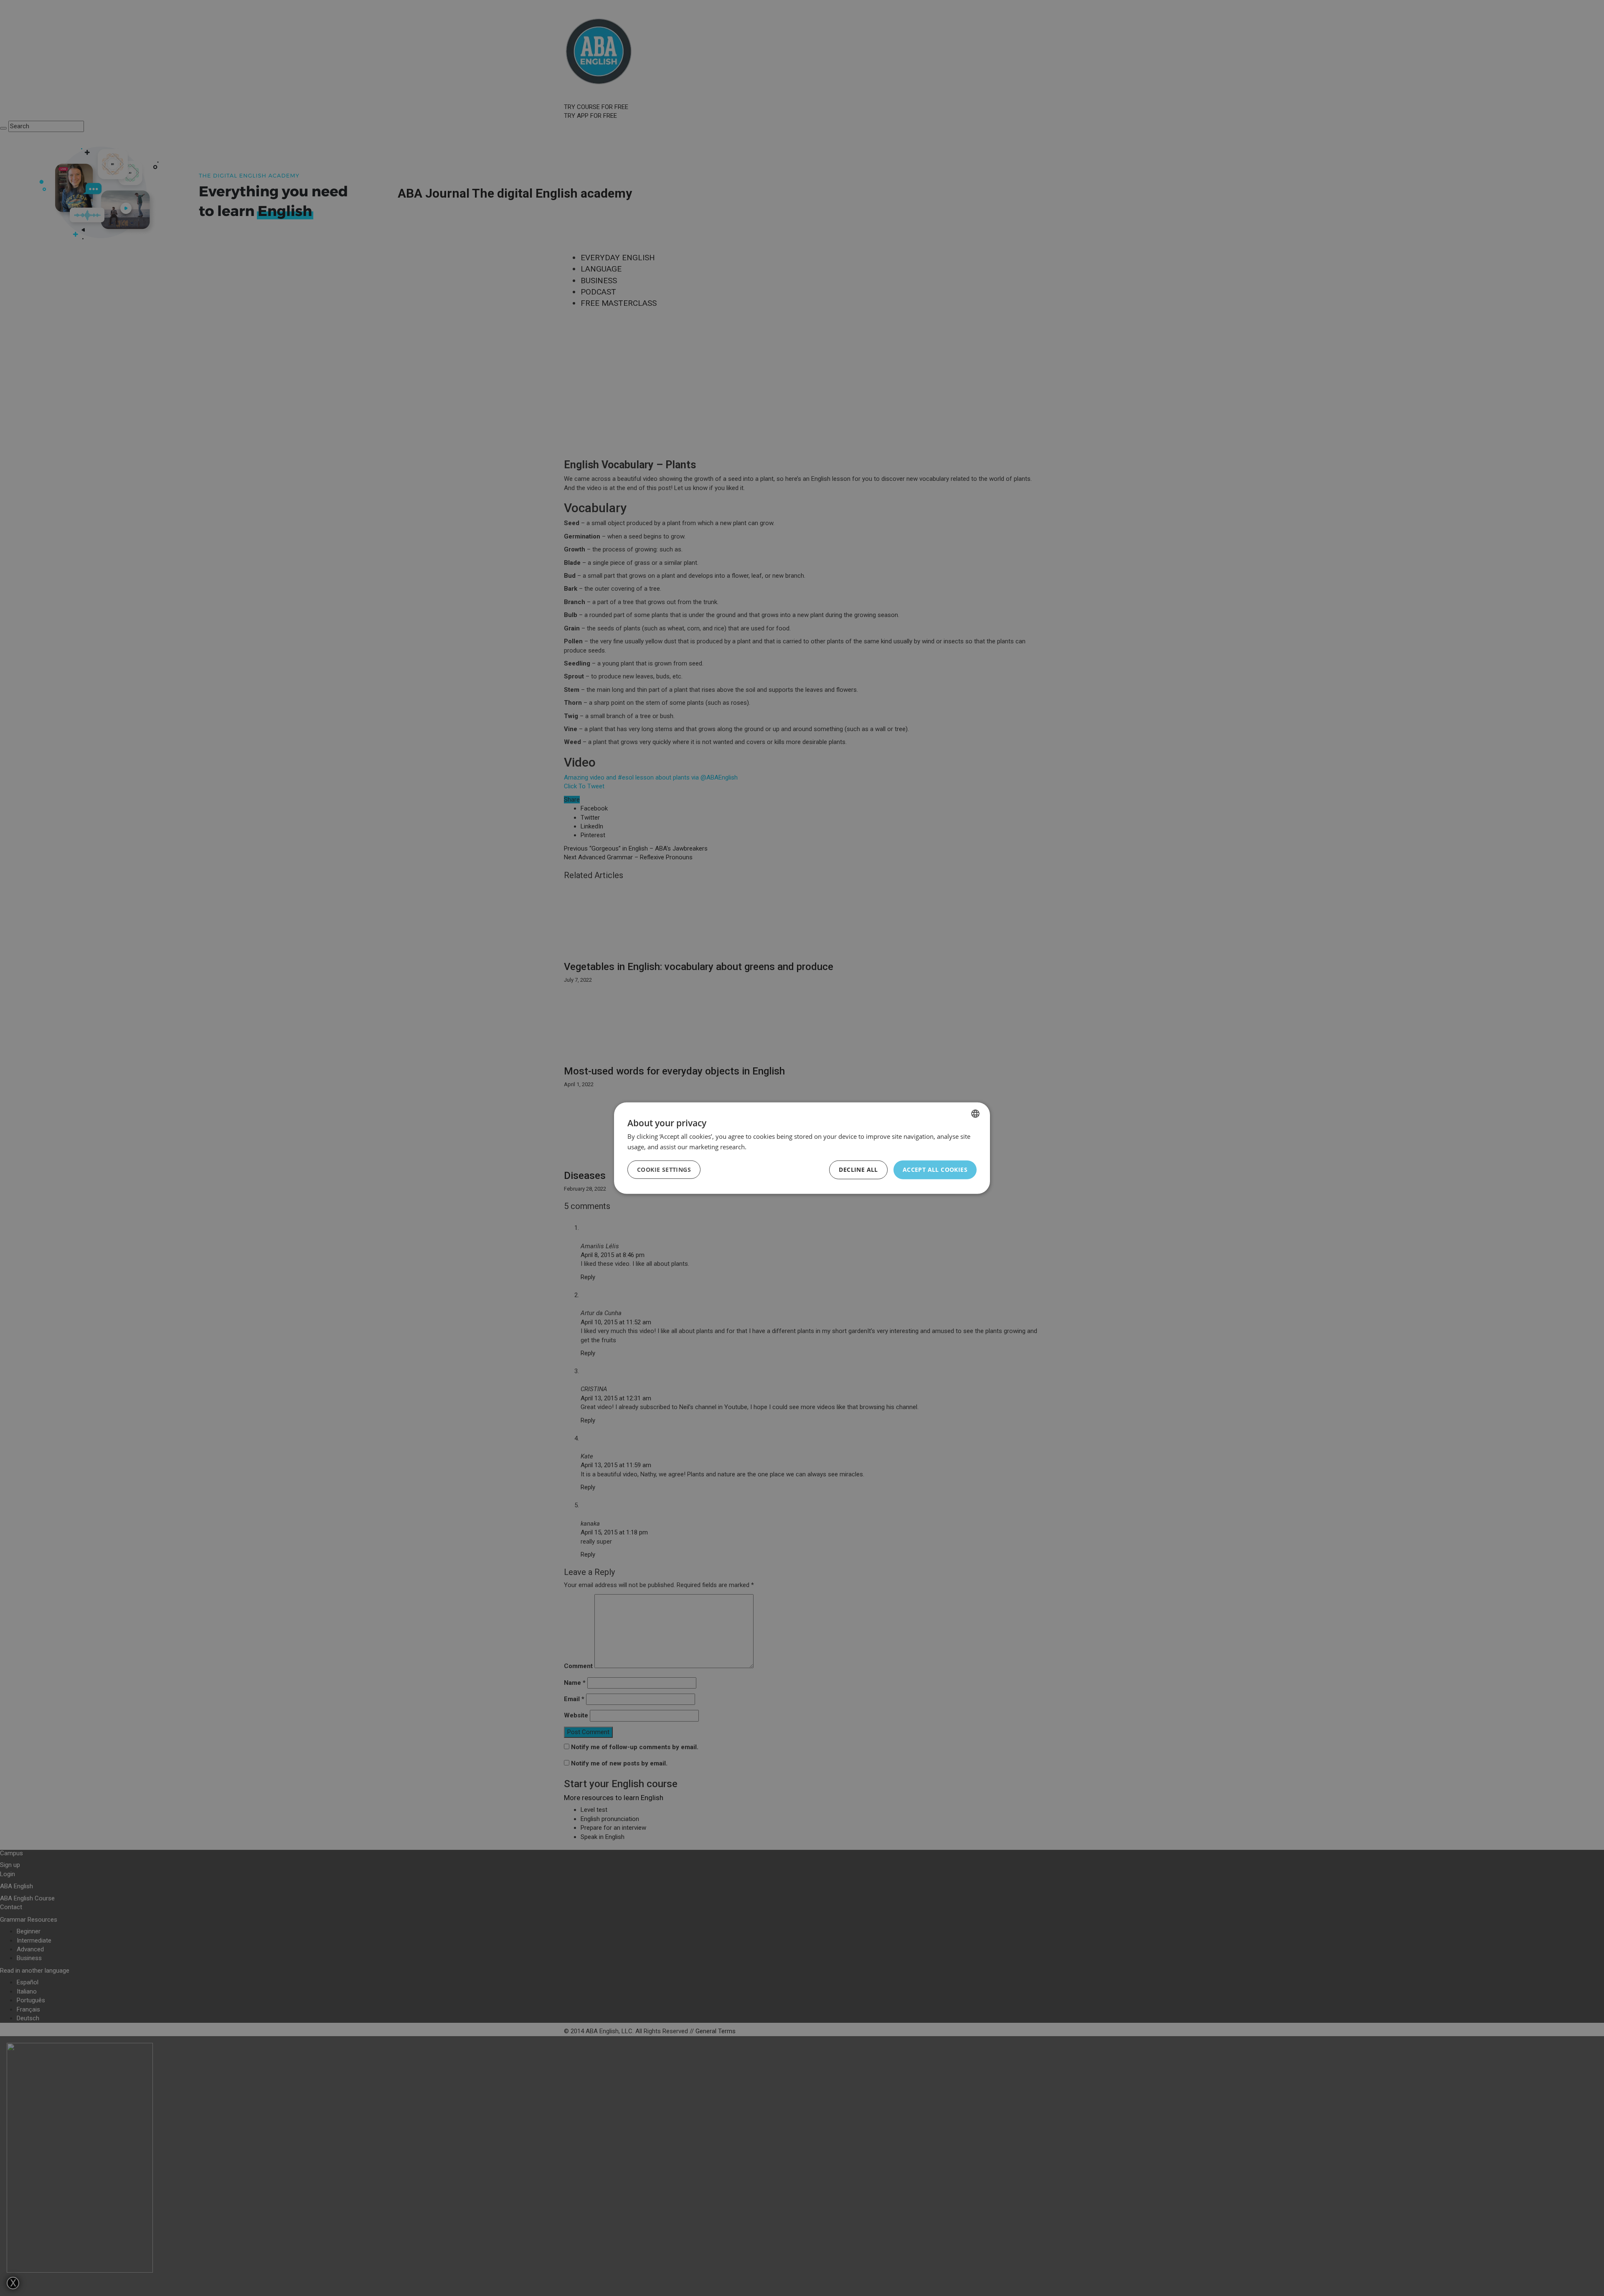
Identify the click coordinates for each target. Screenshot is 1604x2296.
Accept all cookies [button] (935, 1170)
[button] (664, 1170)
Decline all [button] (858, 1170)
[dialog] (802, 1148)
